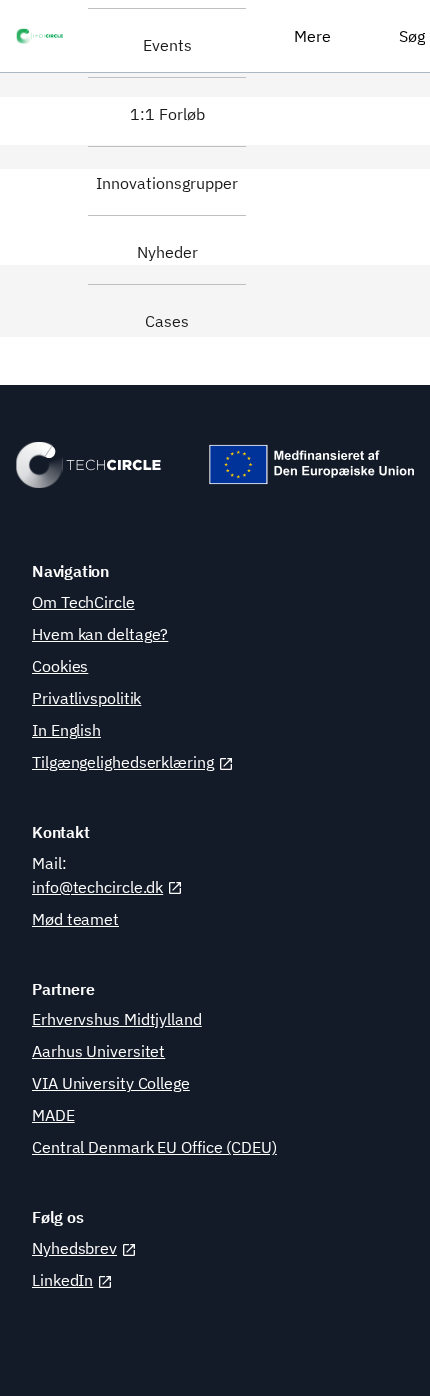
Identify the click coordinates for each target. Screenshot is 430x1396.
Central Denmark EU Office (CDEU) (154, 1147)
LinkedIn (62, 1280)
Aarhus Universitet (98, 1051)
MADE (53, 1115)
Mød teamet (75, 919)
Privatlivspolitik (86, 698)
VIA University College (111, 1083)
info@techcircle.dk (97, 887)
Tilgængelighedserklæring (123, 762)
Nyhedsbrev (74, 1248)
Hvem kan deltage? (100, 634)
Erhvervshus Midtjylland (117, 1019)
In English (66, 730)
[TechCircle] (44, 36)
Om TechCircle (83, 602)
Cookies (60, 666)
